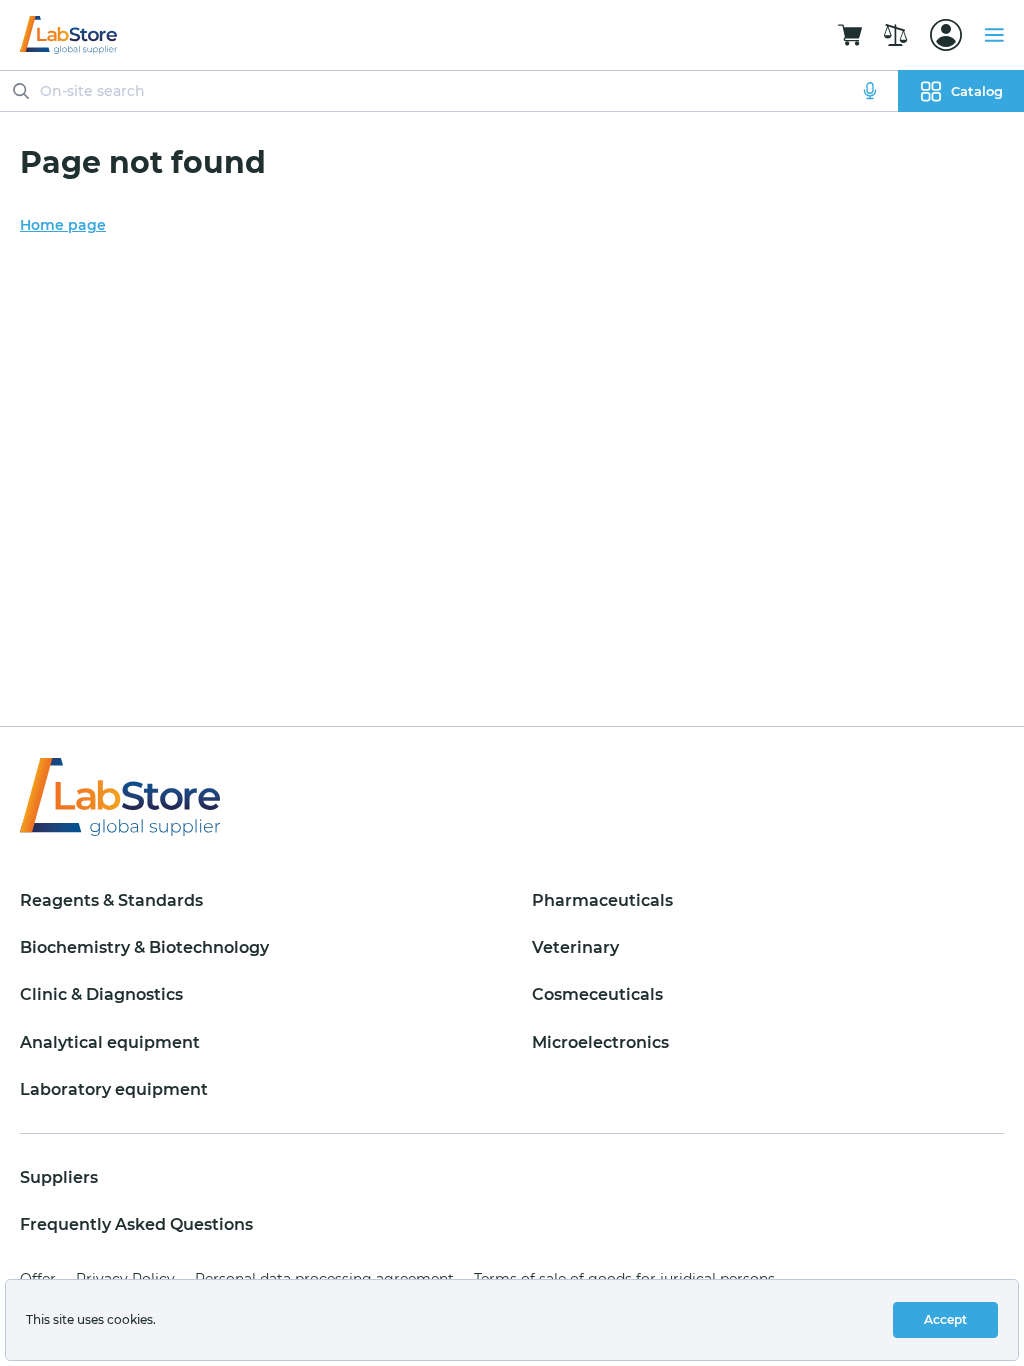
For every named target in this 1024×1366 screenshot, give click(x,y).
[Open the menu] (994, 35)
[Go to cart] (850, 35)
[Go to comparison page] (896, 35)
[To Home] (68, 35)
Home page (63, 225)
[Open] (946, 35)
